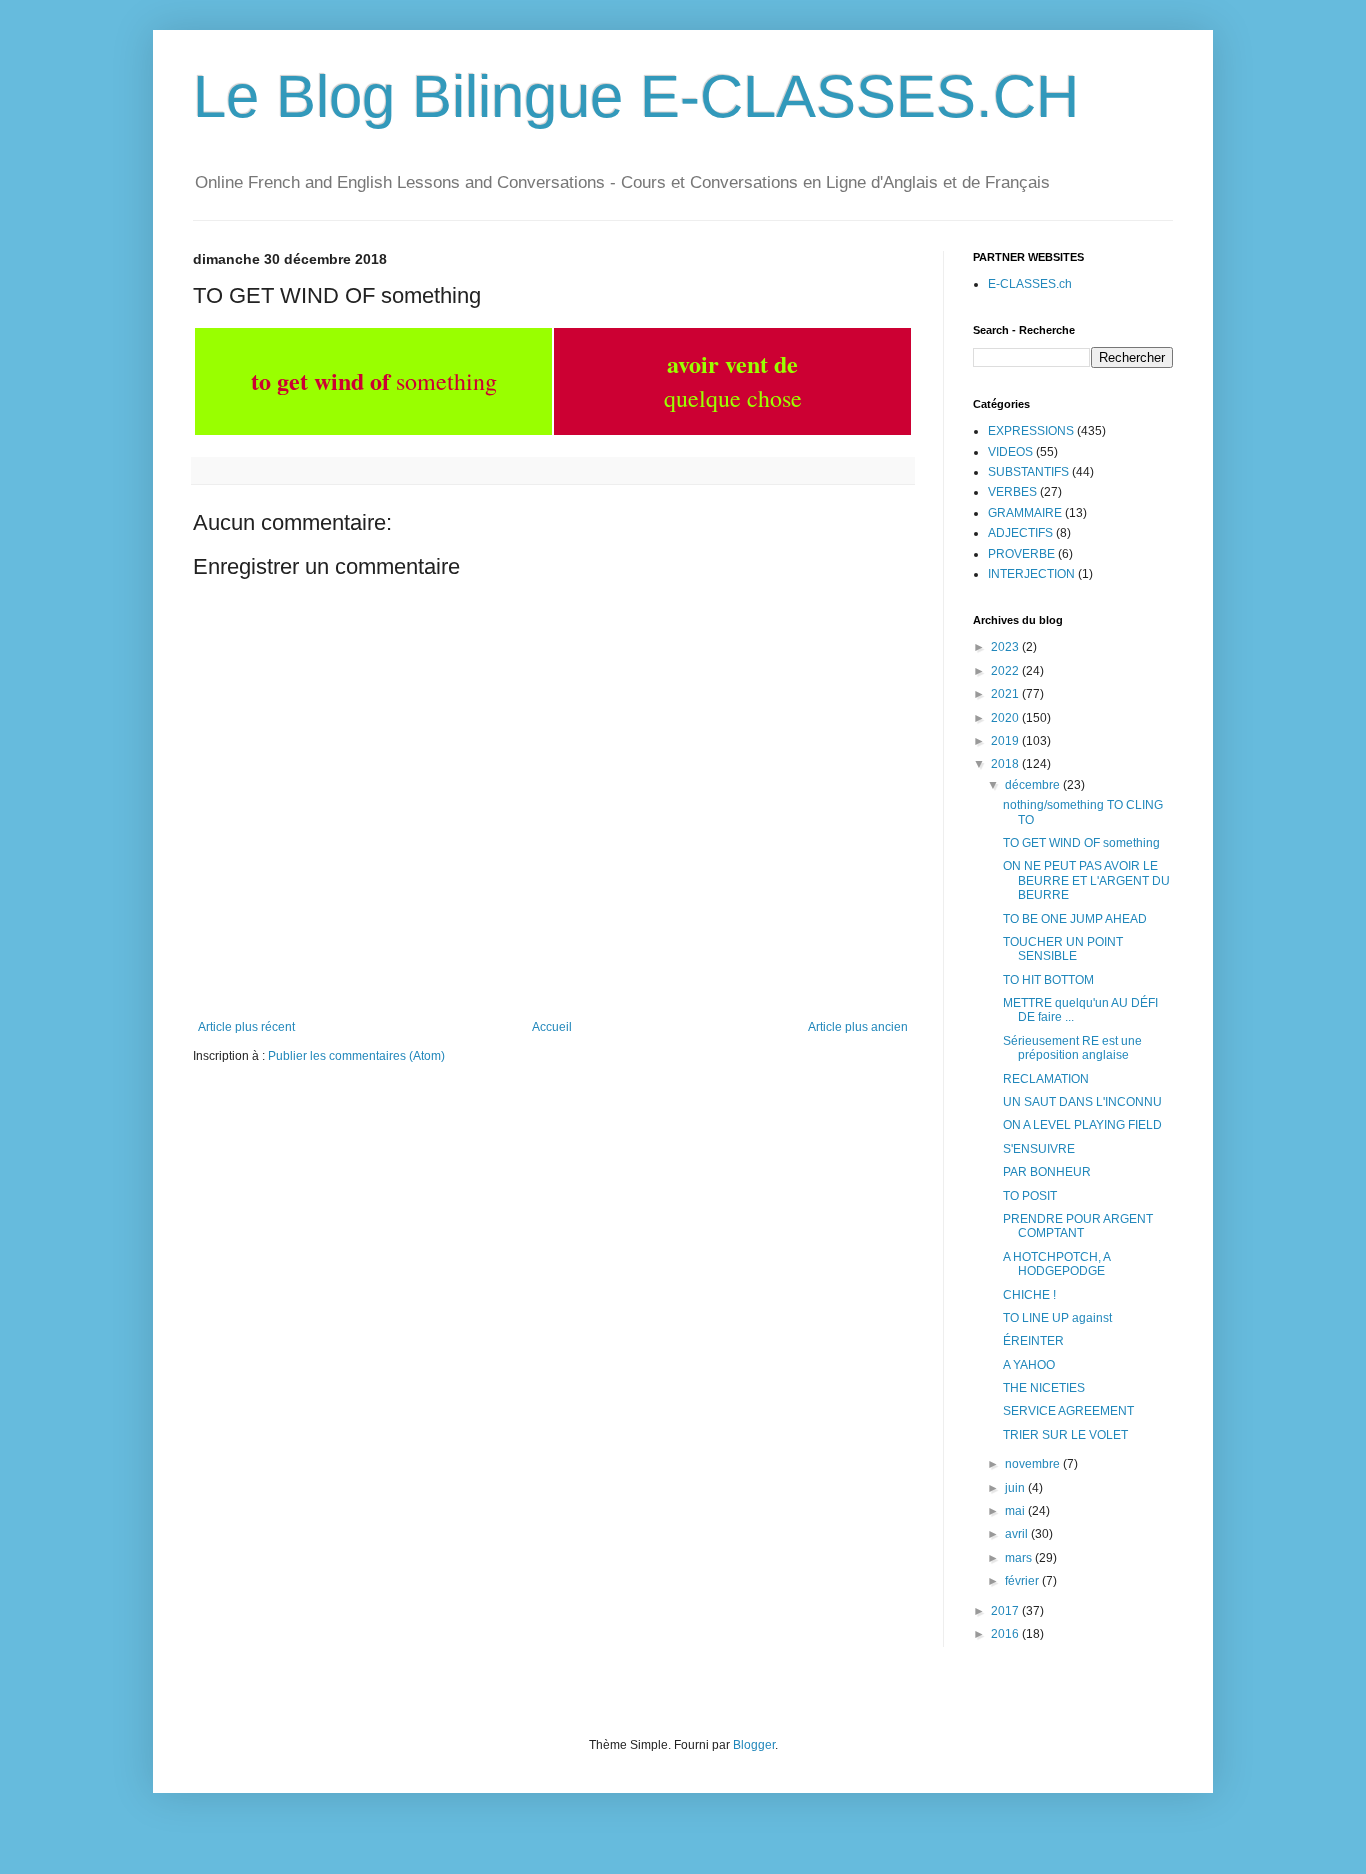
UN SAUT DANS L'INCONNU (1082, 1102)
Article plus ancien (858, 1027)
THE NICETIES (1044, 1388)
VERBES (1012, 492)
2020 (1006, 718)
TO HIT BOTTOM (1048, 980)
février (1023, 1581)
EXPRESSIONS (1031, 431)
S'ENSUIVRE (1039, 1149)
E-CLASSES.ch (1030, 284)
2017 (1006, 1611)
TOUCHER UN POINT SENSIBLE (1063, 949)
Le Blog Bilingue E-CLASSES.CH (636, 96)
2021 (1006, 694)
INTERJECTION (1031, 574)
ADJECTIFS (1020, 533)
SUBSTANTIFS (1028, 472)
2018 (1006, 764)
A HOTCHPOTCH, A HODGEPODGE (1056, 1264)
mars (1020, 1558)
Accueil (552, 1027)
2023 (1006, 647)
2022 (1006, 671)
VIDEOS (1010, 452)
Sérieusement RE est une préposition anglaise (1072, 1048)
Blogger (754, 1745)
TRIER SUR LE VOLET (1065, 1435)
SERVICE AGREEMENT (1068, 1411)
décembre (1034, 785)
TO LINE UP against (1057, 1318)
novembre (1034, 1464)
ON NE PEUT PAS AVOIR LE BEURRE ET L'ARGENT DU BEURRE (1086, 880)
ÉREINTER (1033, 1341)
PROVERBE (1021, 554)
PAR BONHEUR (1047, 1172)
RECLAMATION (1046, 1079)
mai (1016, 1511)
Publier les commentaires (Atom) (356, 1056)
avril (1018, 1534)
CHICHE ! (1029, 1295)
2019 (1006, 741)
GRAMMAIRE (1025, 513)
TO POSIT (1030, 1196)
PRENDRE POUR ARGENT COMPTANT (1078, 1226)
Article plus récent (246, 1027)
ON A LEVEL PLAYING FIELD (1082, 1125)
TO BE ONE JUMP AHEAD (1075, 919)
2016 (1006, 1634)
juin (1016, 1488)
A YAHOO (1029, 1365)
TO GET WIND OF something (1081, 843)
